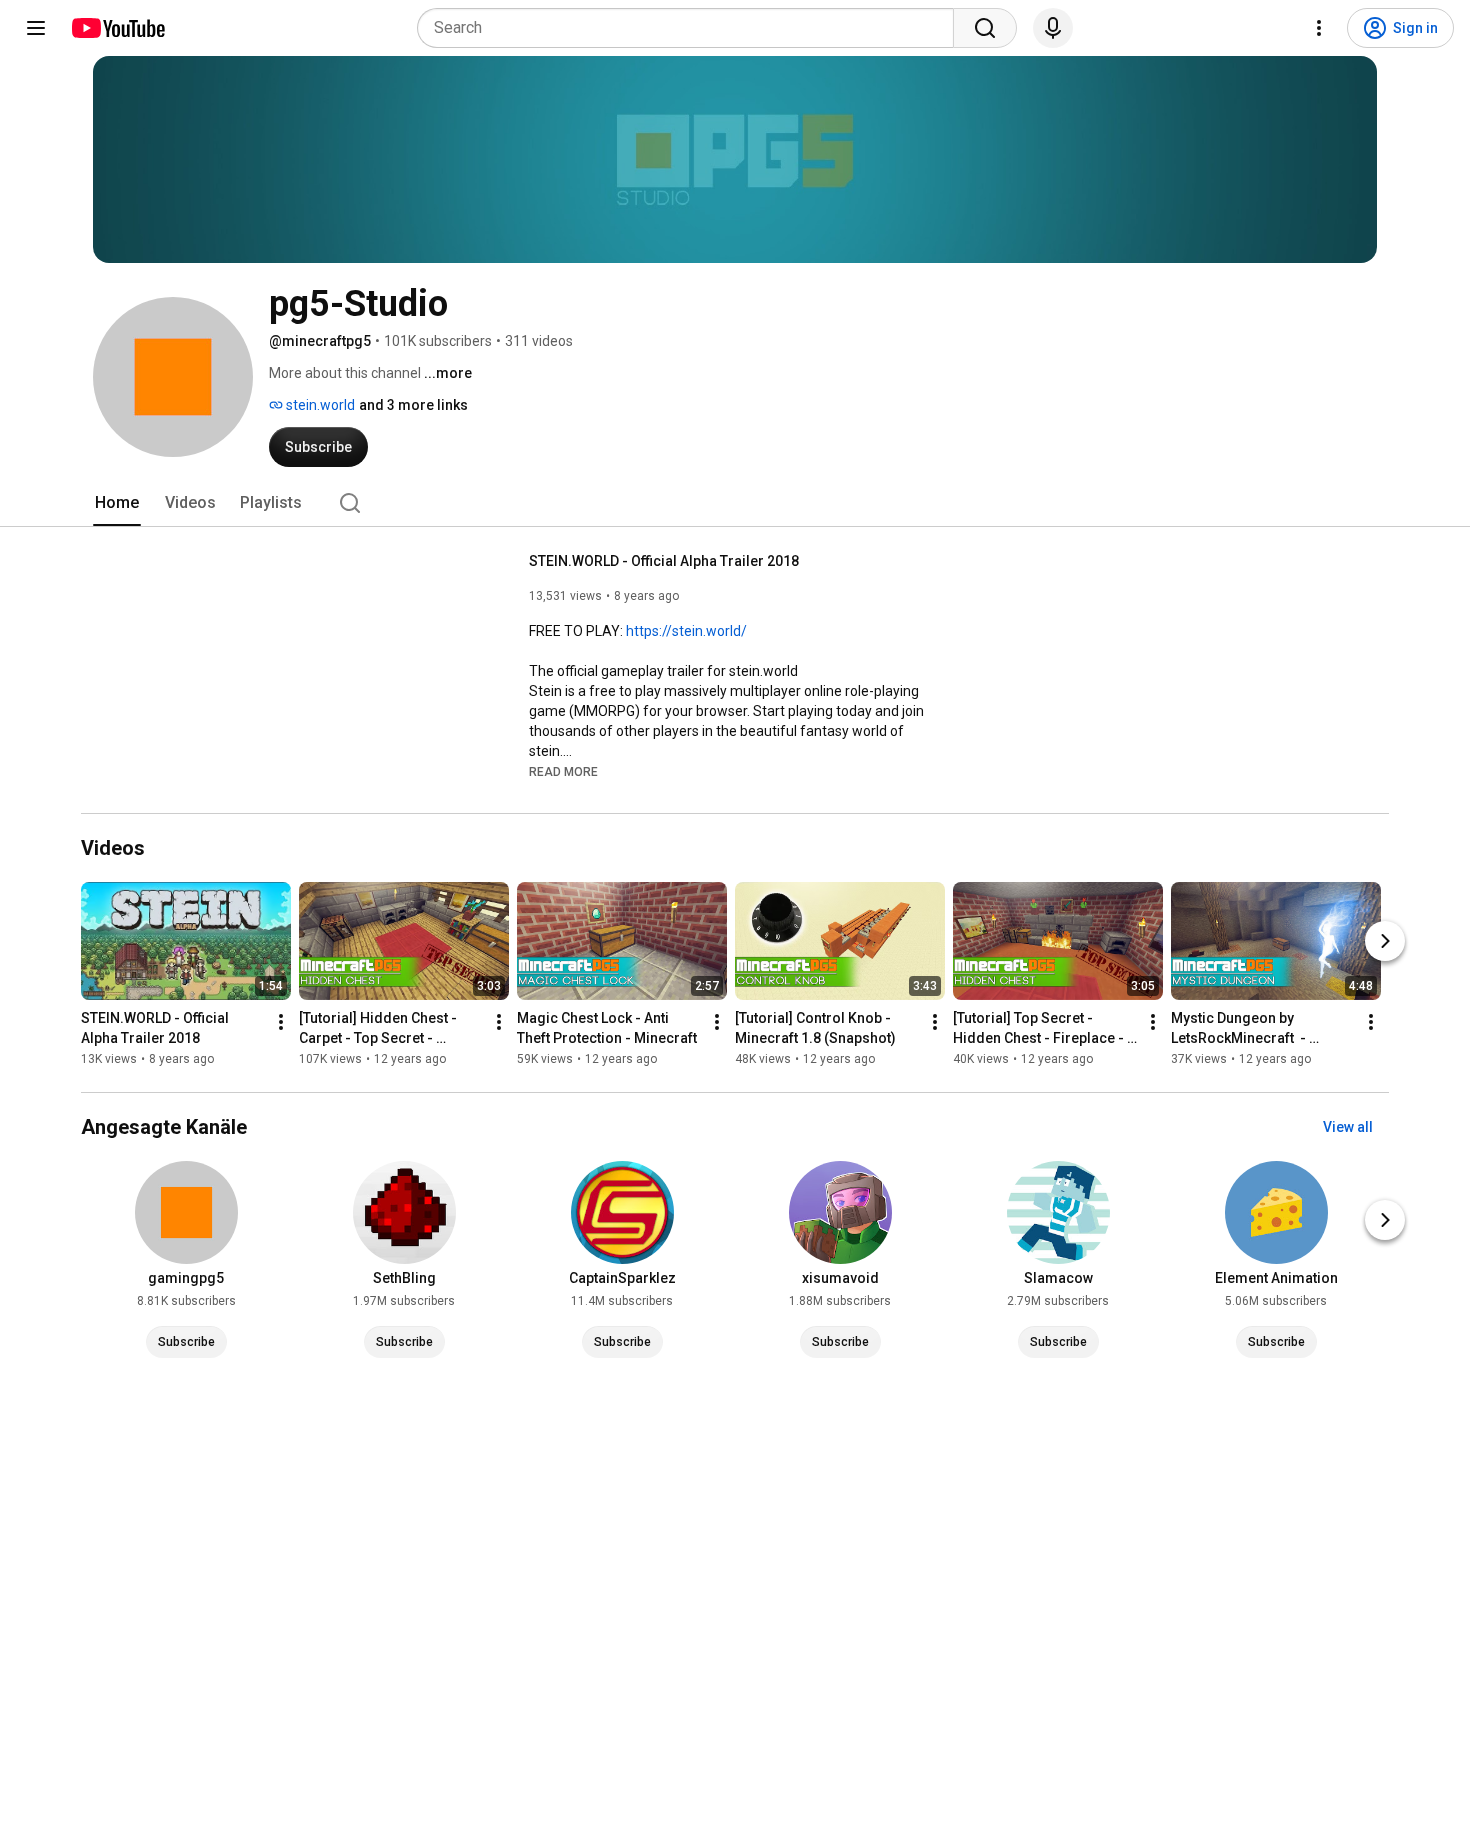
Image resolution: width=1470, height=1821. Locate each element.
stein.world (319, 405)
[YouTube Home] (117, 28)
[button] (563, 771)
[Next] (1385, 941)
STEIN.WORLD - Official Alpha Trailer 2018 (664, 561)
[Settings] (1319, 28)
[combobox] (691, 28)
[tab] (117, 503)
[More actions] (281, 1022)
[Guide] (36, 28)
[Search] (985, 28)
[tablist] (735, 503)
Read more (563, 772)
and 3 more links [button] (413, 405)
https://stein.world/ (686, 631)
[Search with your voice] (1053, 28)
